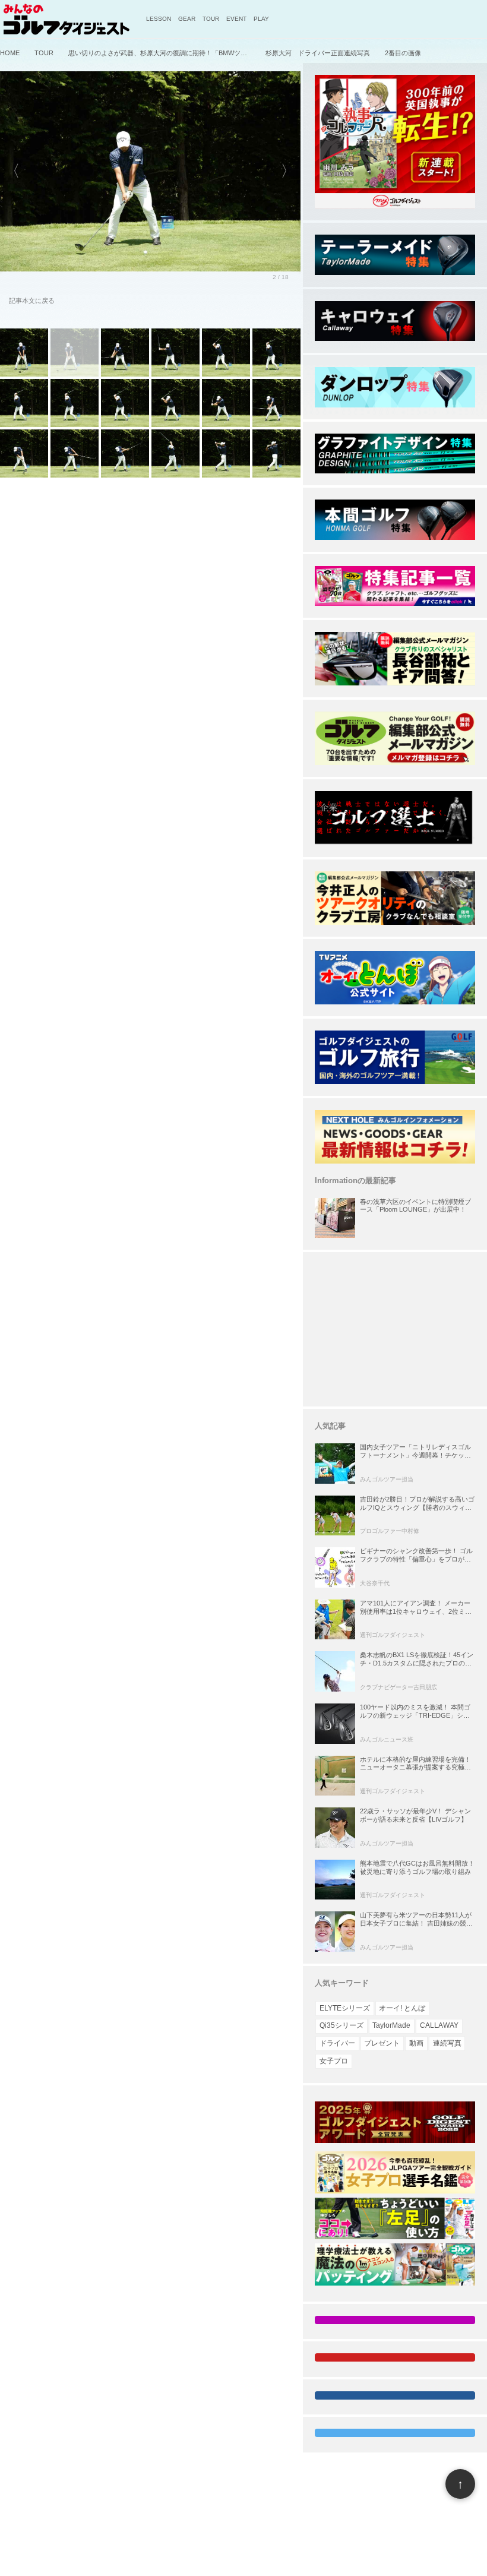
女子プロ (334, 2061)
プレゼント (382, 2043)
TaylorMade (391, 2025)
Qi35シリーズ (341, 2025)
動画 (416, 2043)
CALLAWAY (439, 2025)
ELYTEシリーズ (345, 2008)
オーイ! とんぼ (402, 2008)
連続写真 (447, 2043)
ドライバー (337, 2043)
